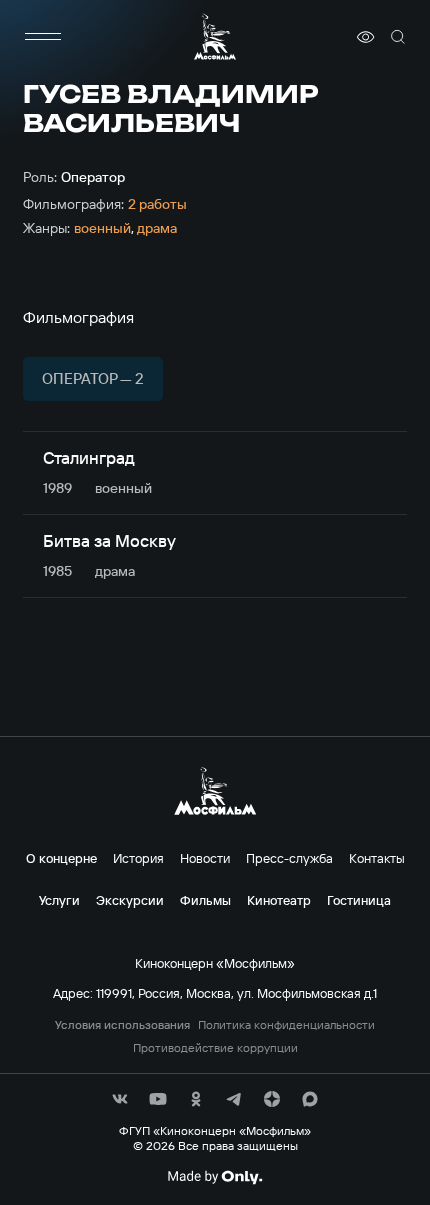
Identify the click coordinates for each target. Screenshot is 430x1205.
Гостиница (359, 900)
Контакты (377, 858)
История (138, 858)
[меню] (43, 37)
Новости (205, 858)
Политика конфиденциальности (286, 1025)
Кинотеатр (279, 900)
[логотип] (215, 36)
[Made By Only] (214, 1177)
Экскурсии (130, 900)
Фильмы (205, 900)
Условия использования (122, 1025)
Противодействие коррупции (215, 1048)
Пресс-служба (289, 858)
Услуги (59, 900)
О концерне (61, 858)
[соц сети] (120, 1099)
